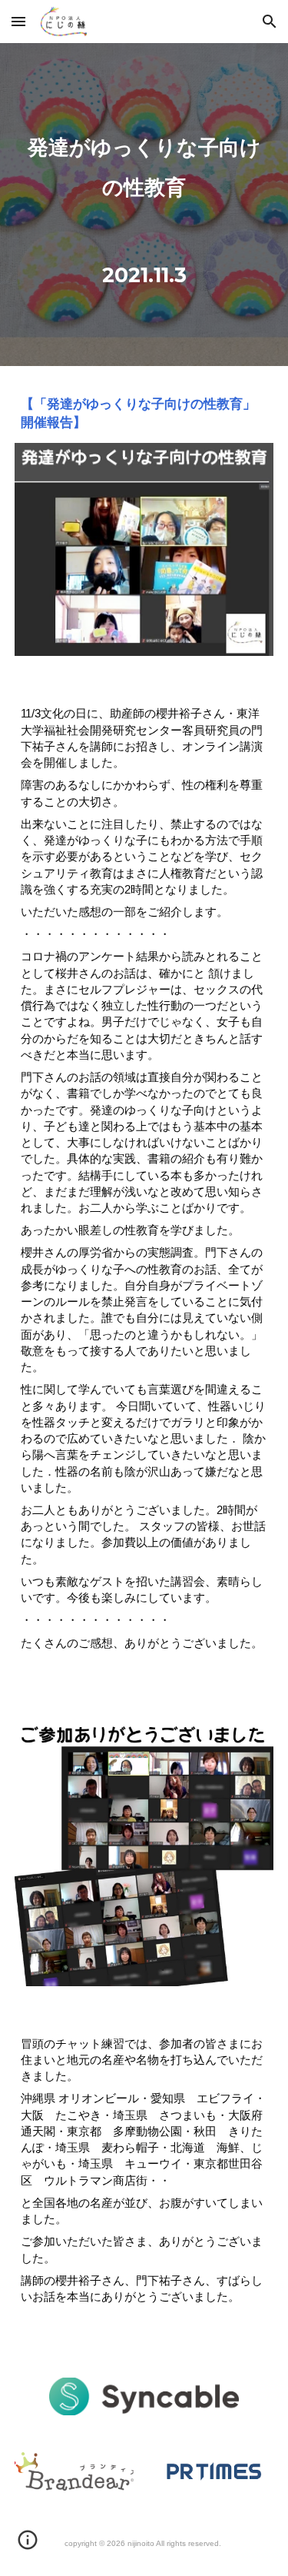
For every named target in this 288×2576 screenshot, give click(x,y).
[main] (144, 205)
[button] (18, 21)
